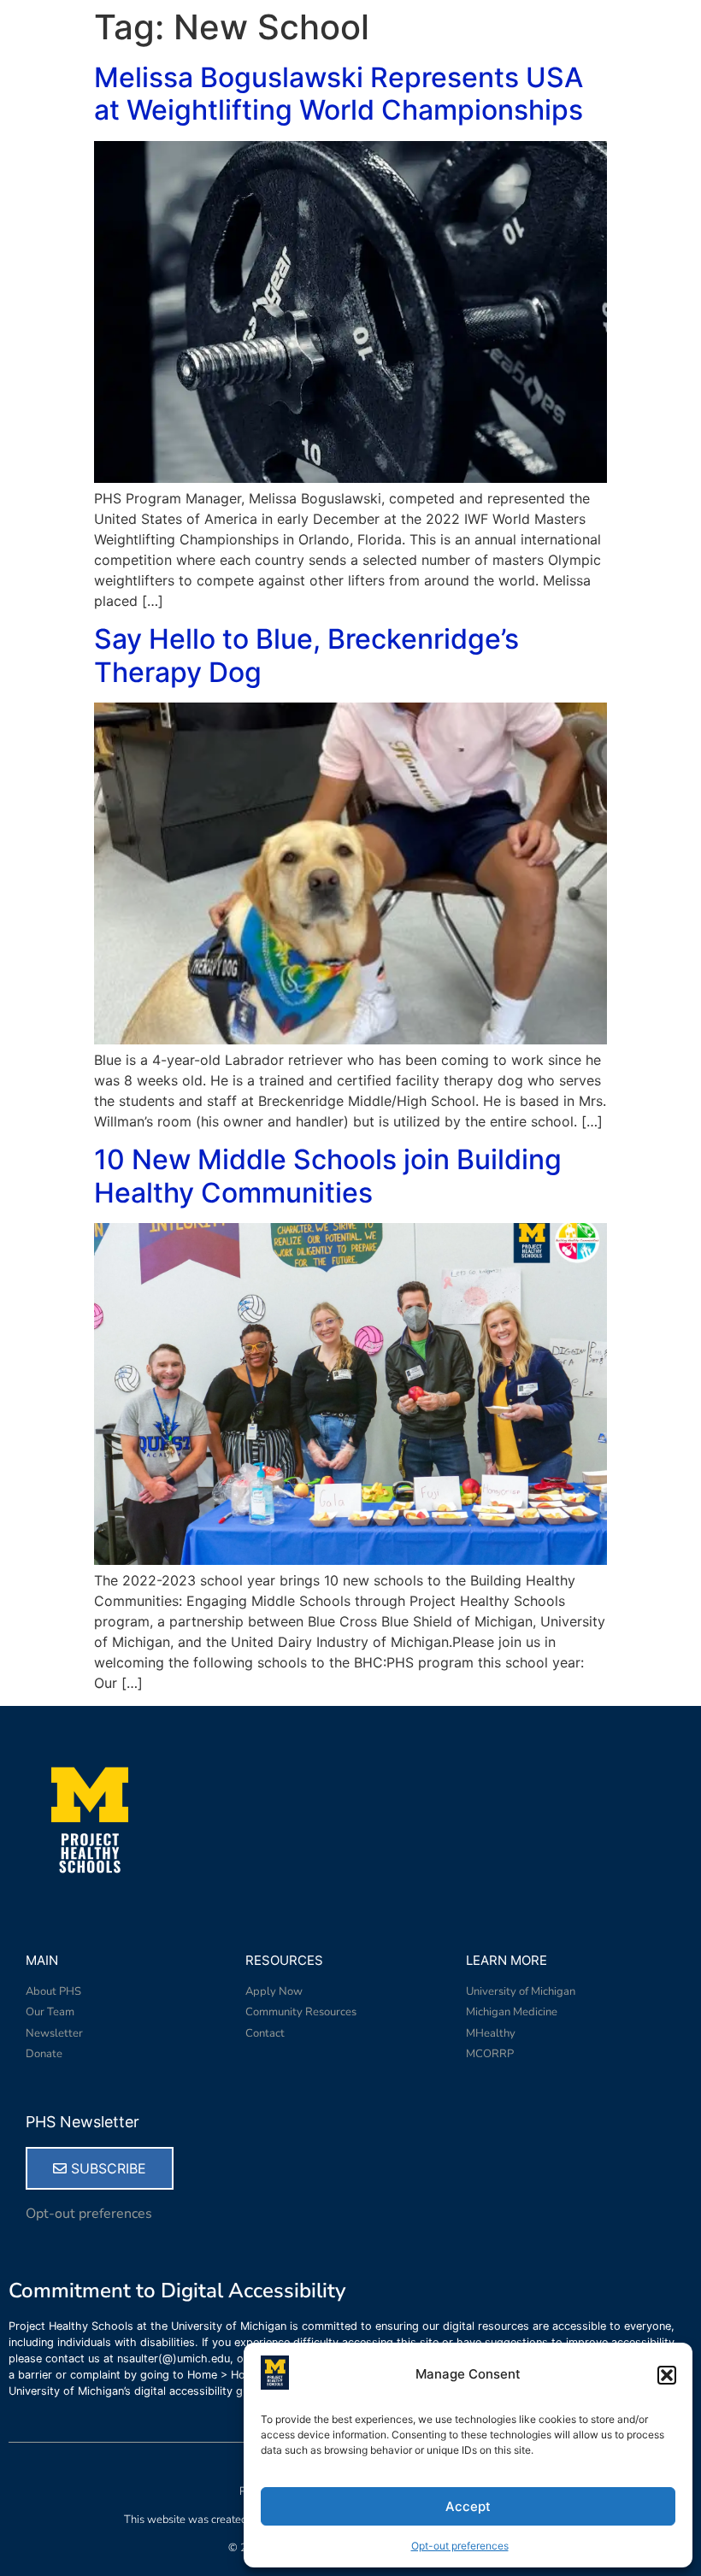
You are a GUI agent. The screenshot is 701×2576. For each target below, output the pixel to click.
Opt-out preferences (460, 2546)
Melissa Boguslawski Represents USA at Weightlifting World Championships (339, 94)
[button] (667, 2375)
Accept (468, 2506)
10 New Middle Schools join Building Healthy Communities (328, 1176)
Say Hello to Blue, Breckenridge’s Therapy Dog (306, 655)
